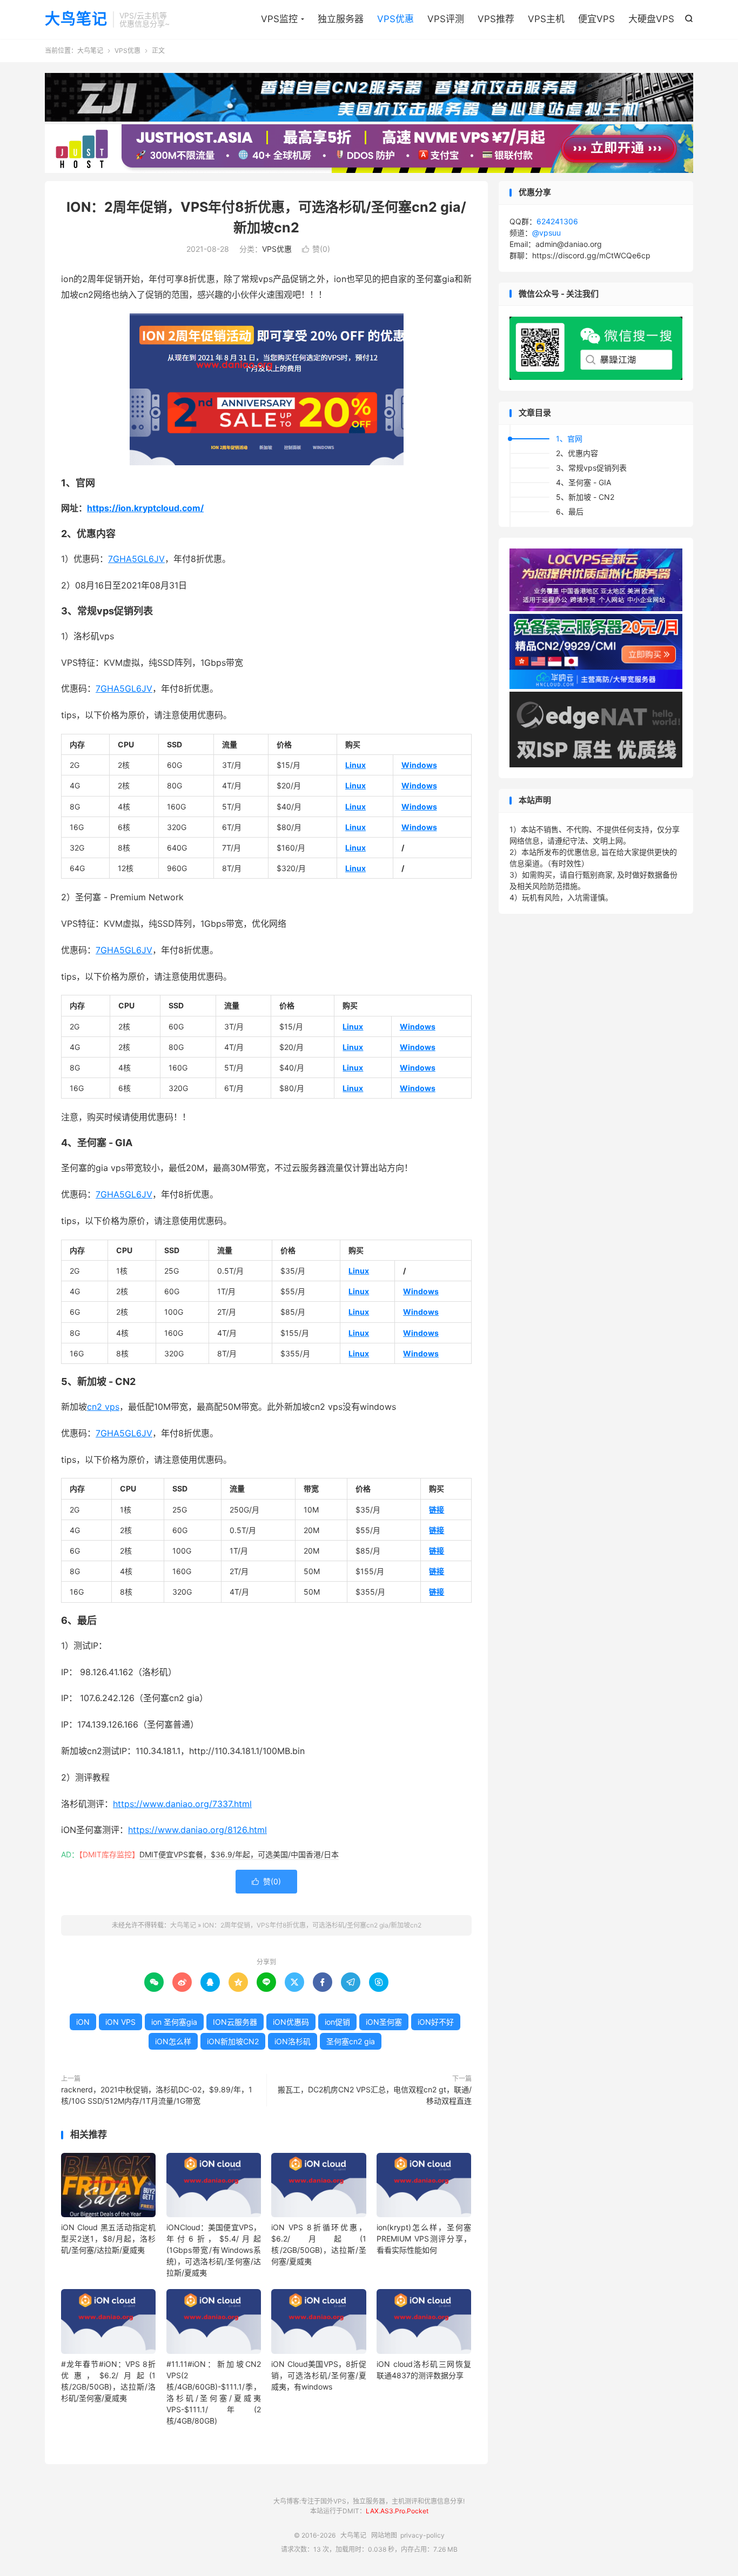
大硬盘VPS (651, 19)
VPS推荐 (496, 19)
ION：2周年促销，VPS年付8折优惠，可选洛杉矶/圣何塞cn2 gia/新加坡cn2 (312, 1925)
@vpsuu (546, 233)
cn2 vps (103, 1407)
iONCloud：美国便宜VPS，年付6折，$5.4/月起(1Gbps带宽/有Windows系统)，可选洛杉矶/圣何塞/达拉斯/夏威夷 (214, 2250)
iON (83, 2022)
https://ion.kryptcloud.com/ (145, 508)
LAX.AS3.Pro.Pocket (397, 2511)
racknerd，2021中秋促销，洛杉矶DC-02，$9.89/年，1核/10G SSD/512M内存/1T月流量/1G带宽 (157, 2095)
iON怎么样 (173, 2041)
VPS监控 (279, 19)
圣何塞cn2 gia (351, 2041)
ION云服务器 (235, 2022)
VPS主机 (546, 19)
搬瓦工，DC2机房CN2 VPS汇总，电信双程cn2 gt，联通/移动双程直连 (375, 2095)
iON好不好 (436, 2022)
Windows (419, 765)
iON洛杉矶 (293, 2041)
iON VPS (120, 2022)
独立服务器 (341, 19)
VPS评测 (446, 19)
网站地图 (384, 2535)
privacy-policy (422, 2535)
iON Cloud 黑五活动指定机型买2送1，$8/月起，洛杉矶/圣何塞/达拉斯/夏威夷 (108, 2239)
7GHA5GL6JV (136, 559)
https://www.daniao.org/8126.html (197, 1830)
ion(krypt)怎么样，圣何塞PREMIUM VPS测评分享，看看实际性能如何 (424, 2239)
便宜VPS (596, 19)
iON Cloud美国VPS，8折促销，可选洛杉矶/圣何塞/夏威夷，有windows (318, 2375)
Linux (355, 765)
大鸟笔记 (76, 19)
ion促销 (337, 2022)
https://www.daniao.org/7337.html (182, 1804)
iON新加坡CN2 (233, 2041)
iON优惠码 (291, 2022)
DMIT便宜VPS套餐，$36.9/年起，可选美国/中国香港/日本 (239, 1854)
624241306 (557, 221)
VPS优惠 (395, 19)
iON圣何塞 (384, 2022)
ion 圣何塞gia (174, 2022)
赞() (316, 249)
